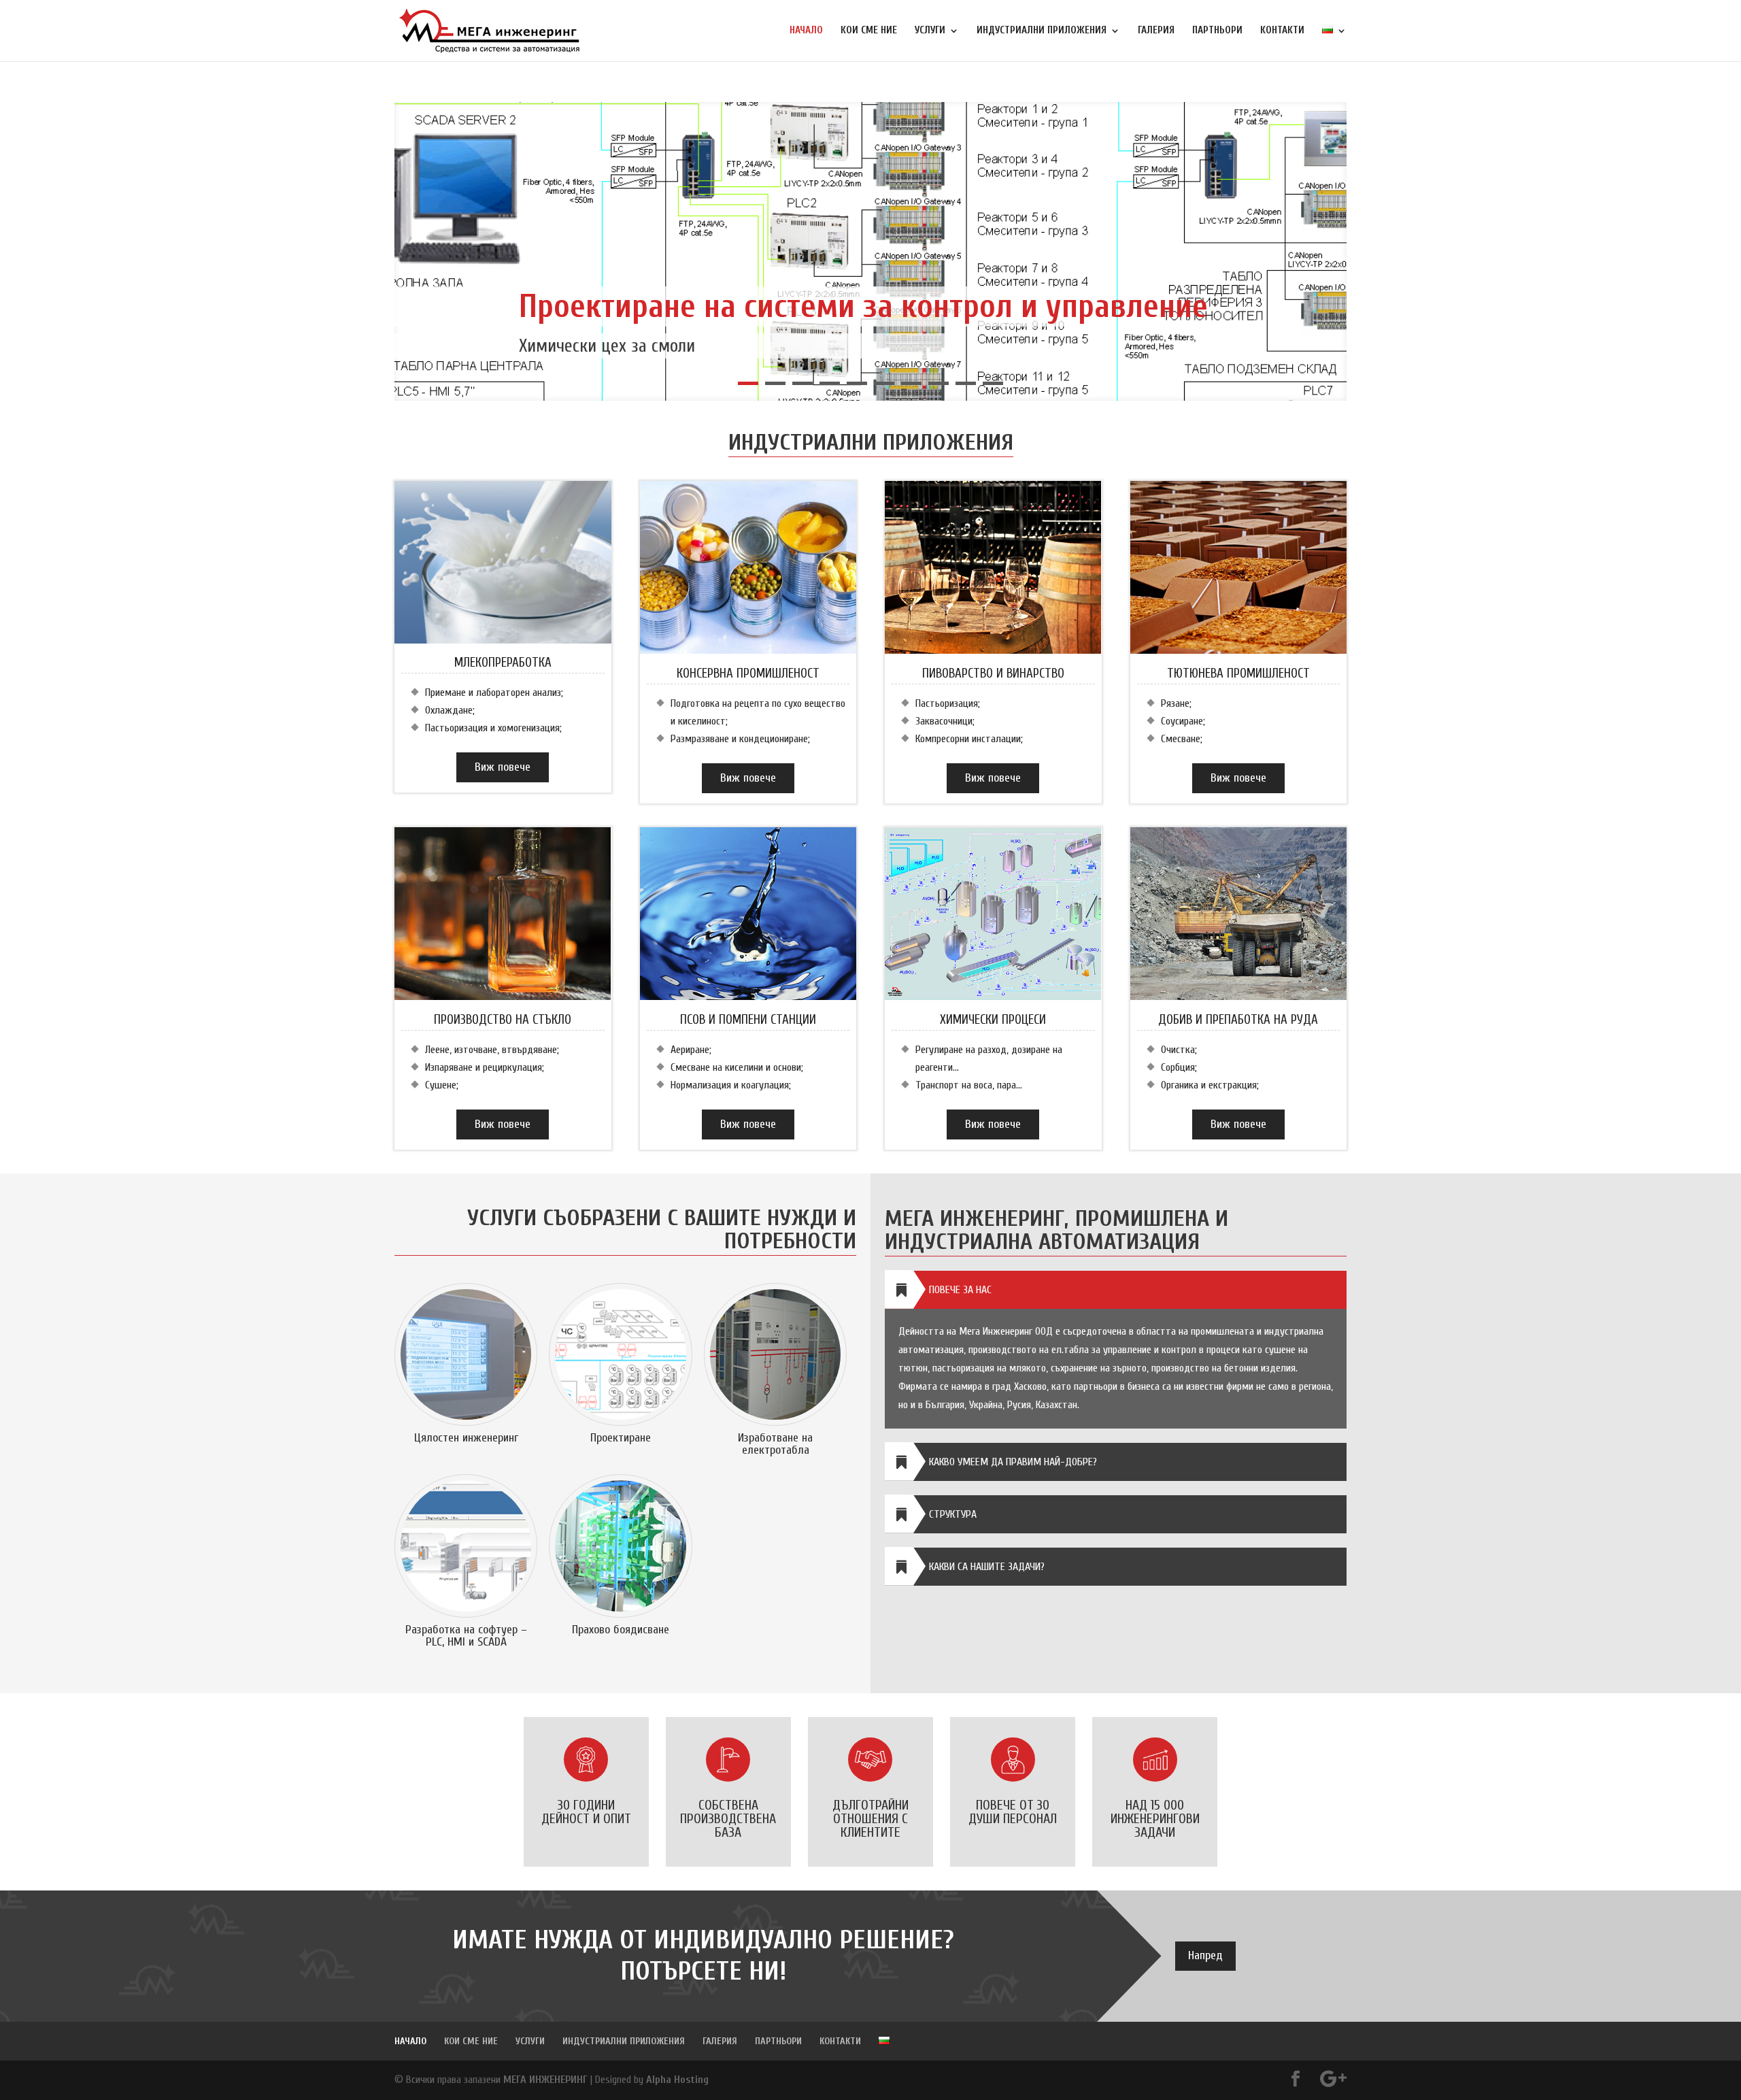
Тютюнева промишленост (1238, 673)
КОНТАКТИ (1282, 31)
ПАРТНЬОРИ (1217, 31)
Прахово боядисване (621, 1630)
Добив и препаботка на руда (1238, 1020)
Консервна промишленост (748, 673)
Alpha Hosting (677, 2080)
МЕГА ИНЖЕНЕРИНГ (545, 2080)
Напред (1205, 1955)
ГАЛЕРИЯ (1156, 31)
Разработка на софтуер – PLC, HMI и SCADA (466, 1636)
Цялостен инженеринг (466, 1438)
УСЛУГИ (930, 31)
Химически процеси (993, 1020)
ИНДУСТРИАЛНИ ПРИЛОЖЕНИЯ (1042, 31)
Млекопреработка (503, 663)
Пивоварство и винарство (993, 673)
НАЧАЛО (806, 31)
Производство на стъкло (503, 1020)
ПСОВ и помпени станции (748, 1020)
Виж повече (503, 767)
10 (993, 383)
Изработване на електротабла (775, 1444)
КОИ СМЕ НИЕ (869, 31)
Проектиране (621, 1438)
